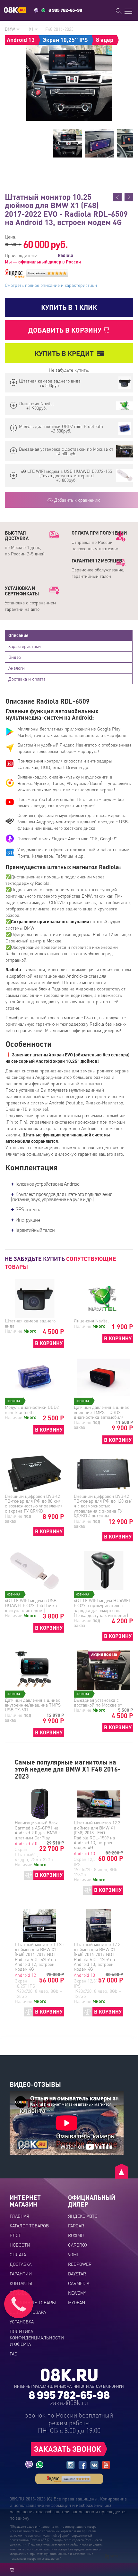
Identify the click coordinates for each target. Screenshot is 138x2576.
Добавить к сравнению (77, 500)
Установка (22, 2322)
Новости (20, 2245)
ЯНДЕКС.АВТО (83, 2216)
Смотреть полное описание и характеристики (51, 285)
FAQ (13, 2354)
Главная (19, 2216)
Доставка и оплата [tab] (27, 679)
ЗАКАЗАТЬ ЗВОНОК (68, 2449)
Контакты (21, 2283)
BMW (11, 29)
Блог (15, 2235)
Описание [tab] (18, 635)
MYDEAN (77, 2302)
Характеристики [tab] (25, 646)
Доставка (21, 2264)
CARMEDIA (79, 2283)
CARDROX (78, 2245)
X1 (32, 29)
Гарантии (21, 2273)
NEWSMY (77, 2293)
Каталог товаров (29, 2225)
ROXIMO (76, 2235)
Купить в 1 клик (69, 307)
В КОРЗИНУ (49, 1343)
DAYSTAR (77, 2273)
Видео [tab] (15, 657)
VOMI (73, 2254)
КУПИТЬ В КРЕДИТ (64, 353)
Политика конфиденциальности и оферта (37, 2338)
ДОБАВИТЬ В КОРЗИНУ (66, 330)
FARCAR (76, 2225)
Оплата (18, 2254)
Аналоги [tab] (17, 668)
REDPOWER (80, 2264)
